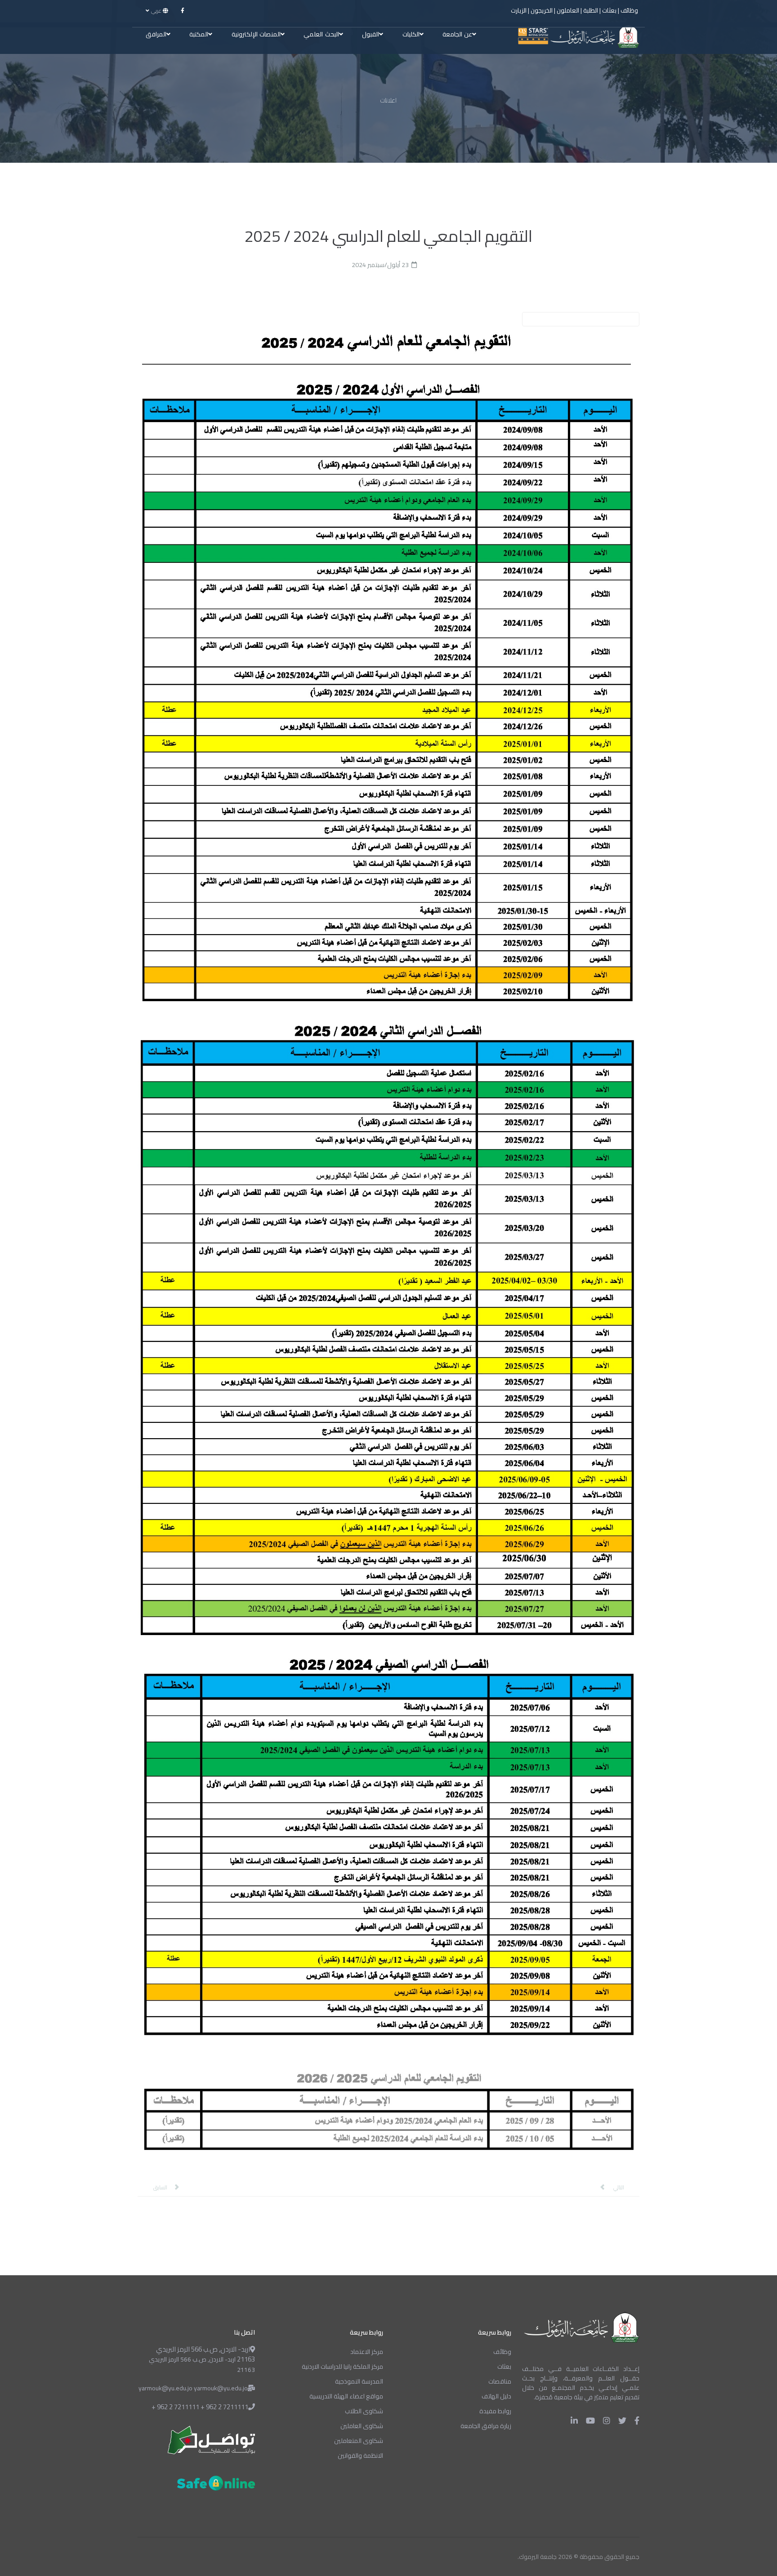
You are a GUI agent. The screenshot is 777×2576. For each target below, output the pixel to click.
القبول (371, 34)
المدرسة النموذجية (359, 2381)
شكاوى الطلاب (364, 2411)
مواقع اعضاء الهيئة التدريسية (346, 2396)
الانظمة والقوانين (360, 2456)
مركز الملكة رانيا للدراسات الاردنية (342, 2367)
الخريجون (542, 11)
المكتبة (199, 34)
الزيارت (519, 11)
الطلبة (591, 11)
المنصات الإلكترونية (256, 34)
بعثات (609, 11)
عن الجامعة (457, 34)
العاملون (568, 11)
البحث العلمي (321, 34)
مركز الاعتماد (367, 2352)
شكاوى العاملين (362, 2426)
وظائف (629, 11)
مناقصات (500, 2381)
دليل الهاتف (496, 2396)
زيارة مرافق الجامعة (486, 2426)
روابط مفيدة (495, 2411)
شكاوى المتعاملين (359, 2441)
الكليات (411, 34)
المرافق (156, 34)
